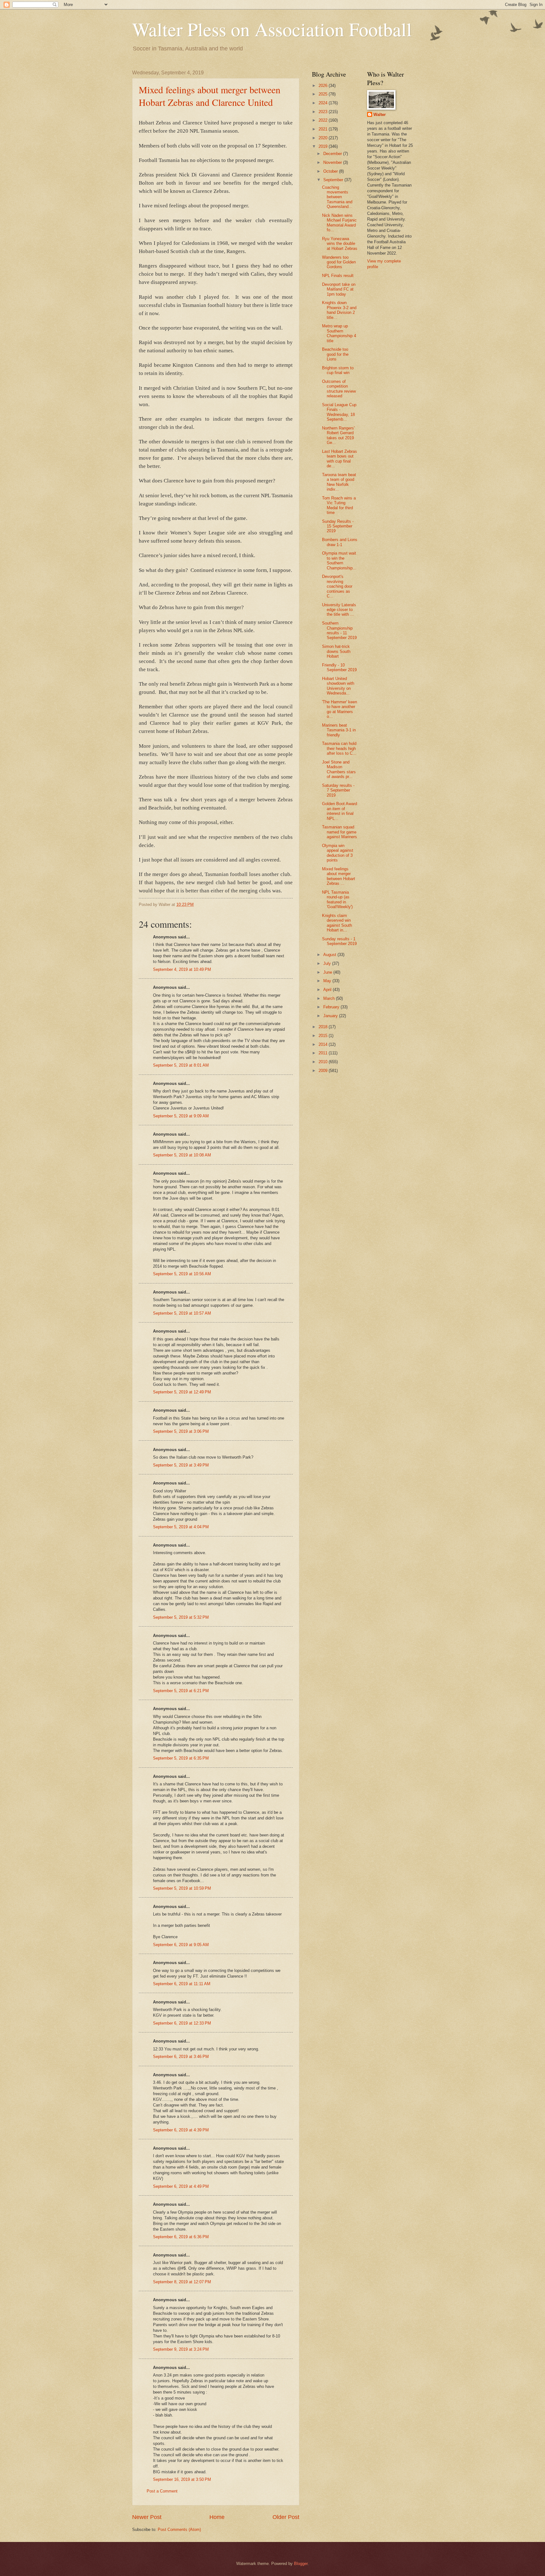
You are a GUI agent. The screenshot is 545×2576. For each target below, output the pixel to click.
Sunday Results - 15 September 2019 (338, 526)
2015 (324, 1036)
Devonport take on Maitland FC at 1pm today (339, 289)
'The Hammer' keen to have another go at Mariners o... (340, 709)
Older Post (286, 2517)
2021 (324, 129)
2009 (324, 1071)
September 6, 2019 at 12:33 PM (182, 2023)
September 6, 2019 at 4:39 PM (181, 2130)
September (334, 180)
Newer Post (147, 2517)
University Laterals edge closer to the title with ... (339, 610)
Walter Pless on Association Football (272, 29)
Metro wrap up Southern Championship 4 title (339, 333)
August (330, 955)
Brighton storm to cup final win (338, 370)
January (331, 1016)
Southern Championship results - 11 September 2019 (339, 630)
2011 (324, 1053)
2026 (324, 86)
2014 (324, 1044)
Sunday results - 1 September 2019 (339, 941)
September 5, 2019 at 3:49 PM (181, 1465)
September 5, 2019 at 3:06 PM (181, 1431)
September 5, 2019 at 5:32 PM (181, 1617)
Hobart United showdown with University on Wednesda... (338, 686)
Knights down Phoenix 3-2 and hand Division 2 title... (339, 310)
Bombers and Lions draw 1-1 (340, 542)
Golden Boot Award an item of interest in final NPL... (340, 811)
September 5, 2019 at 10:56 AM (182, 1274)
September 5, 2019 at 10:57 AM (182, 1313)
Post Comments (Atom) (179, 2530)
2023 (324, 112)
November (333, 162)
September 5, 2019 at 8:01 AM (181, 1065)
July (328, 963)
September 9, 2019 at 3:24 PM (181, 2349)
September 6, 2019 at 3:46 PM (181, 2057)
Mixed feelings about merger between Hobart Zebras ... (339, 876)
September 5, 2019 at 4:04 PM (181, 1527)
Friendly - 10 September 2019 (339, 667)
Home (217, 2517)
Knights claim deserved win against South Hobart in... (337, 923)
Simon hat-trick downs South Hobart (336, 651)
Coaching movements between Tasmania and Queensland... (337, 197)
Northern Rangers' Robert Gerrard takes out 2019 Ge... (338, 435)
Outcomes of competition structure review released (339, 389)
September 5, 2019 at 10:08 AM (182, 1155)
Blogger (301, 2564)
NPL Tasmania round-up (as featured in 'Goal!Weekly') (337, 899)
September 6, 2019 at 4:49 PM (181, 2186)
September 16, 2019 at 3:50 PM (182, 2479)
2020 (324, 138)
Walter (380, 115)
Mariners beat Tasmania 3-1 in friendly (339, 730)
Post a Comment (162, 2491)
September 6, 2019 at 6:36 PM (181, 2237)
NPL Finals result (338, 276)
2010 (324, 1062)
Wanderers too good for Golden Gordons (339, 262)
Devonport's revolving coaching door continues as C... (337, 586)
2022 (324, 120)
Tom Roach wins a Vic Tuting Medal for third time (339, 505)
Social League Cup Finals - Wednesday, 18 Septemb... (339, 412)
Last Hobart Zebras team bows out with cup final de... (340, 459)
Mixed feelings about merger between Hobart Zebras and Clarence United (210, 96)
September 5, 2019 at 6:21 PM (181, 1691)
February (332, 1007)
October (331, 171)
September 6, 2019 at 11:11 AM (182, 1984)
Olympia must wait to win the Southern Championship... (339, 560)
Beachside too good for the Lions (335, 354)
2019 (324, 146)
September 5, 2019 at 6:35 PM (181, 1758)
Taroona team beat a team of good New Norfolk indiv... (339, 482)
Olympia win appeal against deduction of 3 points (338, 853)
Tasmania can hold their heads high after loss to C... (339, 748)
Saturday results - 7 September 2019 (338, 790)
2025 (324, 94)
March (330, 998)
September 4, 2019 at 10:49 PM (182, 969)
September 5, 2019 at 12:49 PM (182, 1392)
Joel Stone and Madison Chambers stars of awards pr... (339, 769)
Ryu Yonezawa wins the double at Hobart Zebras (340, 244)
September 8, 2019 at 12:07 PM (182, 2282)
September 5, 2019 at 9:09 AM (181, 1116)
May (328, 981)
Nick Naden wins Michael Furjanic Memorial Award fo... (339, 223)
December (333, 154)
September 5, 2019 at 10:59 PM (182, 1888)
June (328, 972)
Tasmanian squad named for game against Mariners (340, 832)
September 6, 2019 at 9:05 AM (181, 1945)
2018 (324, 1027)
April (328, 990)
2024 (324, 103)
